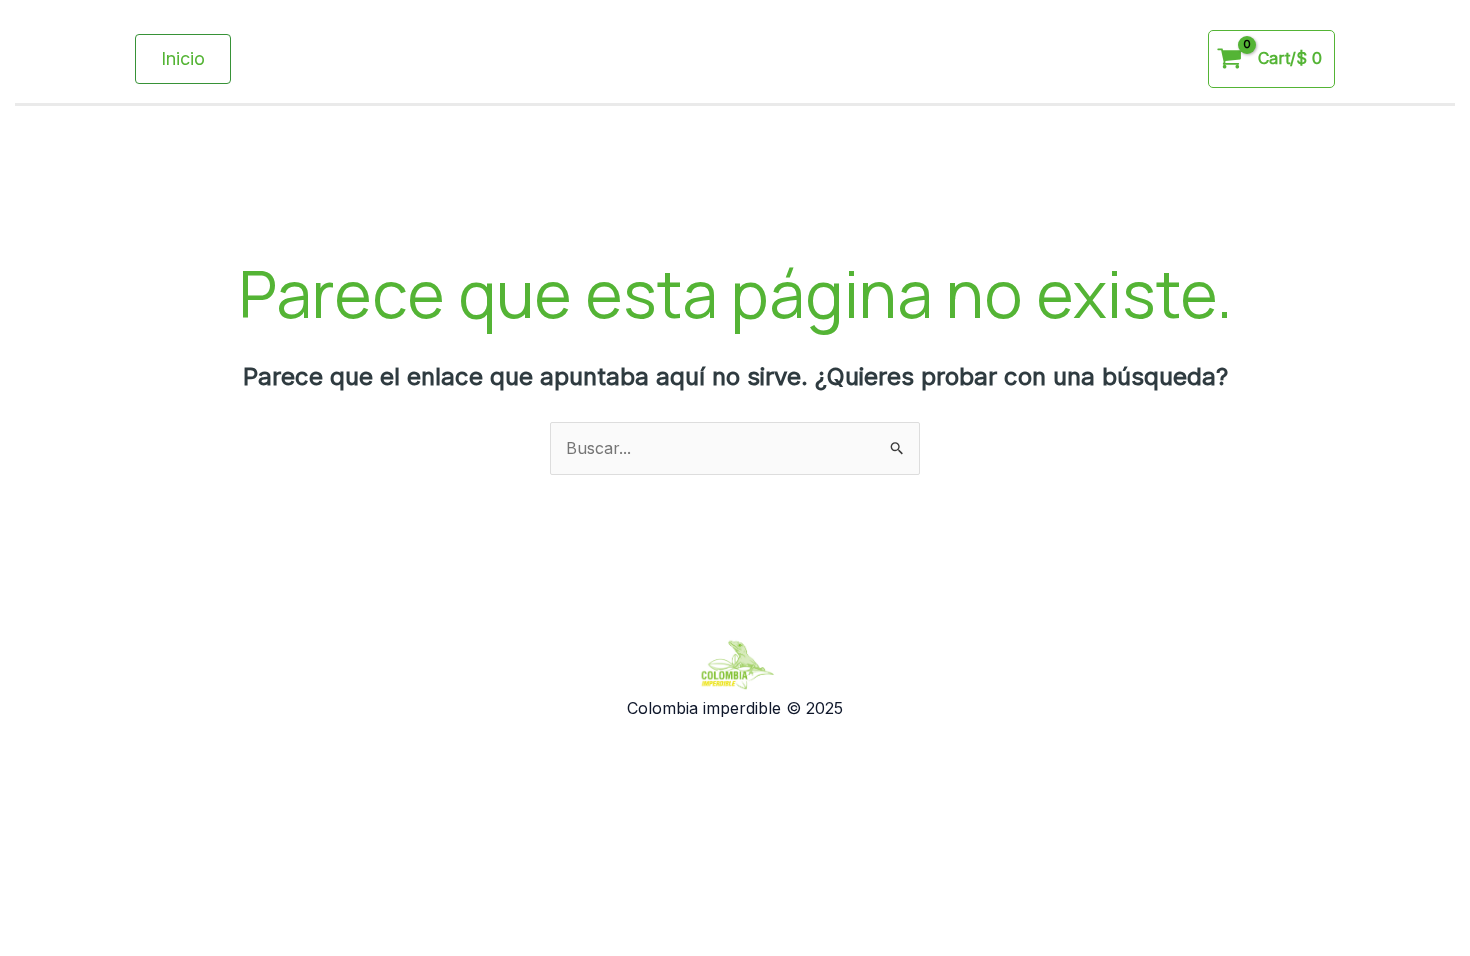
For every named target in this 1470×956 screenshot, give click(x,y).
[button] (183, 59)
